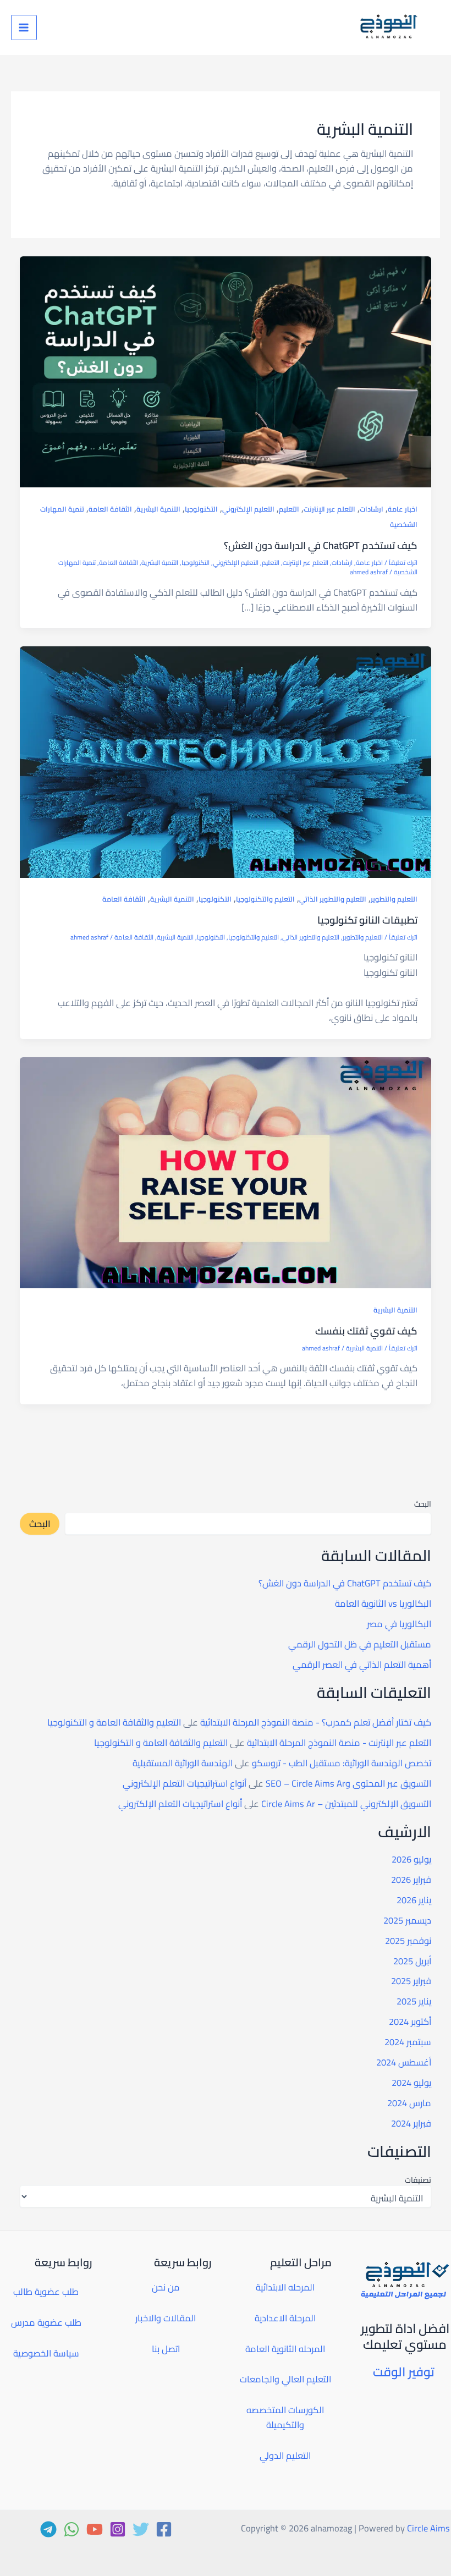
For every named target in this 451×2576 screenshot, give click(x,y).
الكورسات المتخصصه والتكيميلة (285, 2417)
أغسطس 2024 (404, 2062)
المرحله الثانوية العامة (285, 2349)
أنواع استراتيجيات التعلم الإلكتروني (185, 1783)
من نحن (166, 2287)
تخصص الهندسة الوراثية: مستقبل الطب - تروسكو (342, 1763)
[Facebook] (164, 2529)
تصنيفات (418, 2180)
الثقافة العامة (110, 509)
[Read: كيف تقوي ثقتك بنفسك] (225, 1172)
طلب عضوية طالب (46, 2292)
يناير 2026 (414, 1900)
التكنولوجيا (201, 509)
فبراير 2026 (411, 1880)
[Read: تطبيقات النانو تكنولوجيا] (225, 761)
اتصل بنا (166, 2349)
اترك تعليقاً (403, 563)
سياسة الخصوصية (46, 2353)
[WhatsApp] (71, 2529)
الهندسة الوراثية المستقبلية (183, 1763)
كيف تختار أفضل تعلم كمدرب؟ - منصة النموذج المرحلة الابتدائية (316, 1722)
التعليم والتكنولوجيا (265, 899)
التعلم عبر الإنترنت (329, 509)
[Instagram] (118, 2529)
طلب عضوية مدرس (46, 2322)
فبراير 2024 (411, 2123)
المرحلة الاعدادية (285, 2318)
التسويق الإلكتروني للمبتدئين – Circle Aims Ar (346, 1804)
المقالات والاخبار (166, 2318)
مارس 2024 (409, 2103)
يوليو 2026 (411, 1859)
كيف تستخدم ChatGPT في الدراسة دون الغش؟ (321, 545)
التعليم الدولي (285, 2456)
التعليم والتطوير (394, 899)
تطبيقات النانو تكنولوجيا (367, 920)
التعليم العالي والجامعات (285, 2379)
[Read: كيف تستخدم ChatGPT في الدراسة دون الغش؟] (225, 371)
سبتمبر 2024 (408, 2042)
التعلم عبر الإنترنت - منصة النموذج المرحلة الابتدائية (339, 1743)
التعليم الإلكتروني (248, 509)
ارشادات (372, 509)
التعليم (289, 509)
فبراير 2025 (411, 1981)
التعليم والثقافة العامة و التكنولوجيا (114, 1722)
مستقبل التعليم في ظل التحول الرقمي (360, 1644)
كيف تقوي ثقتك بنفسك (366, 1331)
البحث (423, 1504)
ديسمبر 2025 (407, 1920)
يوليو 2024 (411, 2083)
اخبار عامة (403, 509)
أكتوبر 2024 (410, 2022)
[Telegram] (48, 2529)
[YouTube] (95, 2529)
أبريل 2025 (412, 1961)
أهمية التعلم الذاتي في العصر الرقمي (362, 1665)
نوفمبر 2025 (408, 1941)
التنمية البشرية (158, 509)
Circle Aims (428, 2528)
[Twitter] (141, 2529)
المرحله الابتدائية (285, 2287)
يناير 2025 (414, 2001)
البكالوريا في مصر (399, 1624)
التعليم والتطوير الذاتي (333, 899)
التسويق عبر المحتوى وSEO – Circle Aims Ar (348, 1783)
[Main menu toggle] (24, 28)
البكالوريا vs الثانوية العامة (383, 1603)
